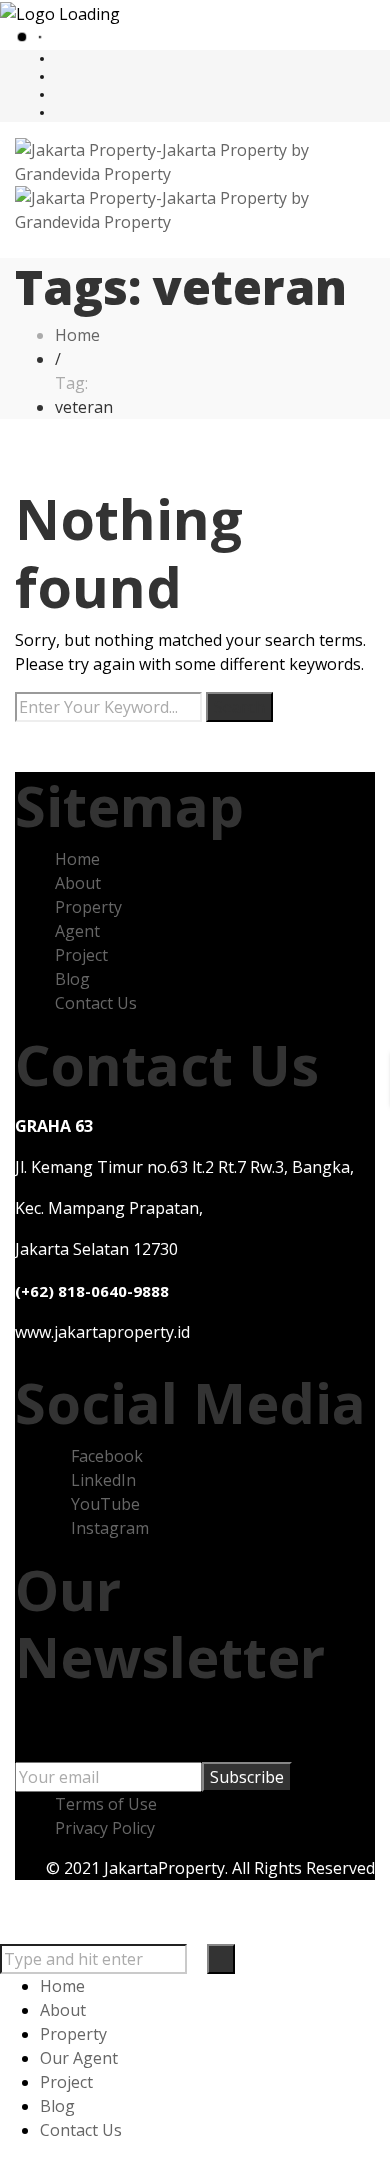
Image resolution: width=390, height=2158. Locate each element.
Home (77, 859)
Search (239, 707)
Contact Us (96, 1003)
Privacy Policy (105, 1828)
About (78, 883)
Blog (72, 979)
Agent (77, 931)
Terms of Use (106, 1804)
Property (88, 907)
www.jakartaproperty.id (102, 1332)
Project (81, 955)
